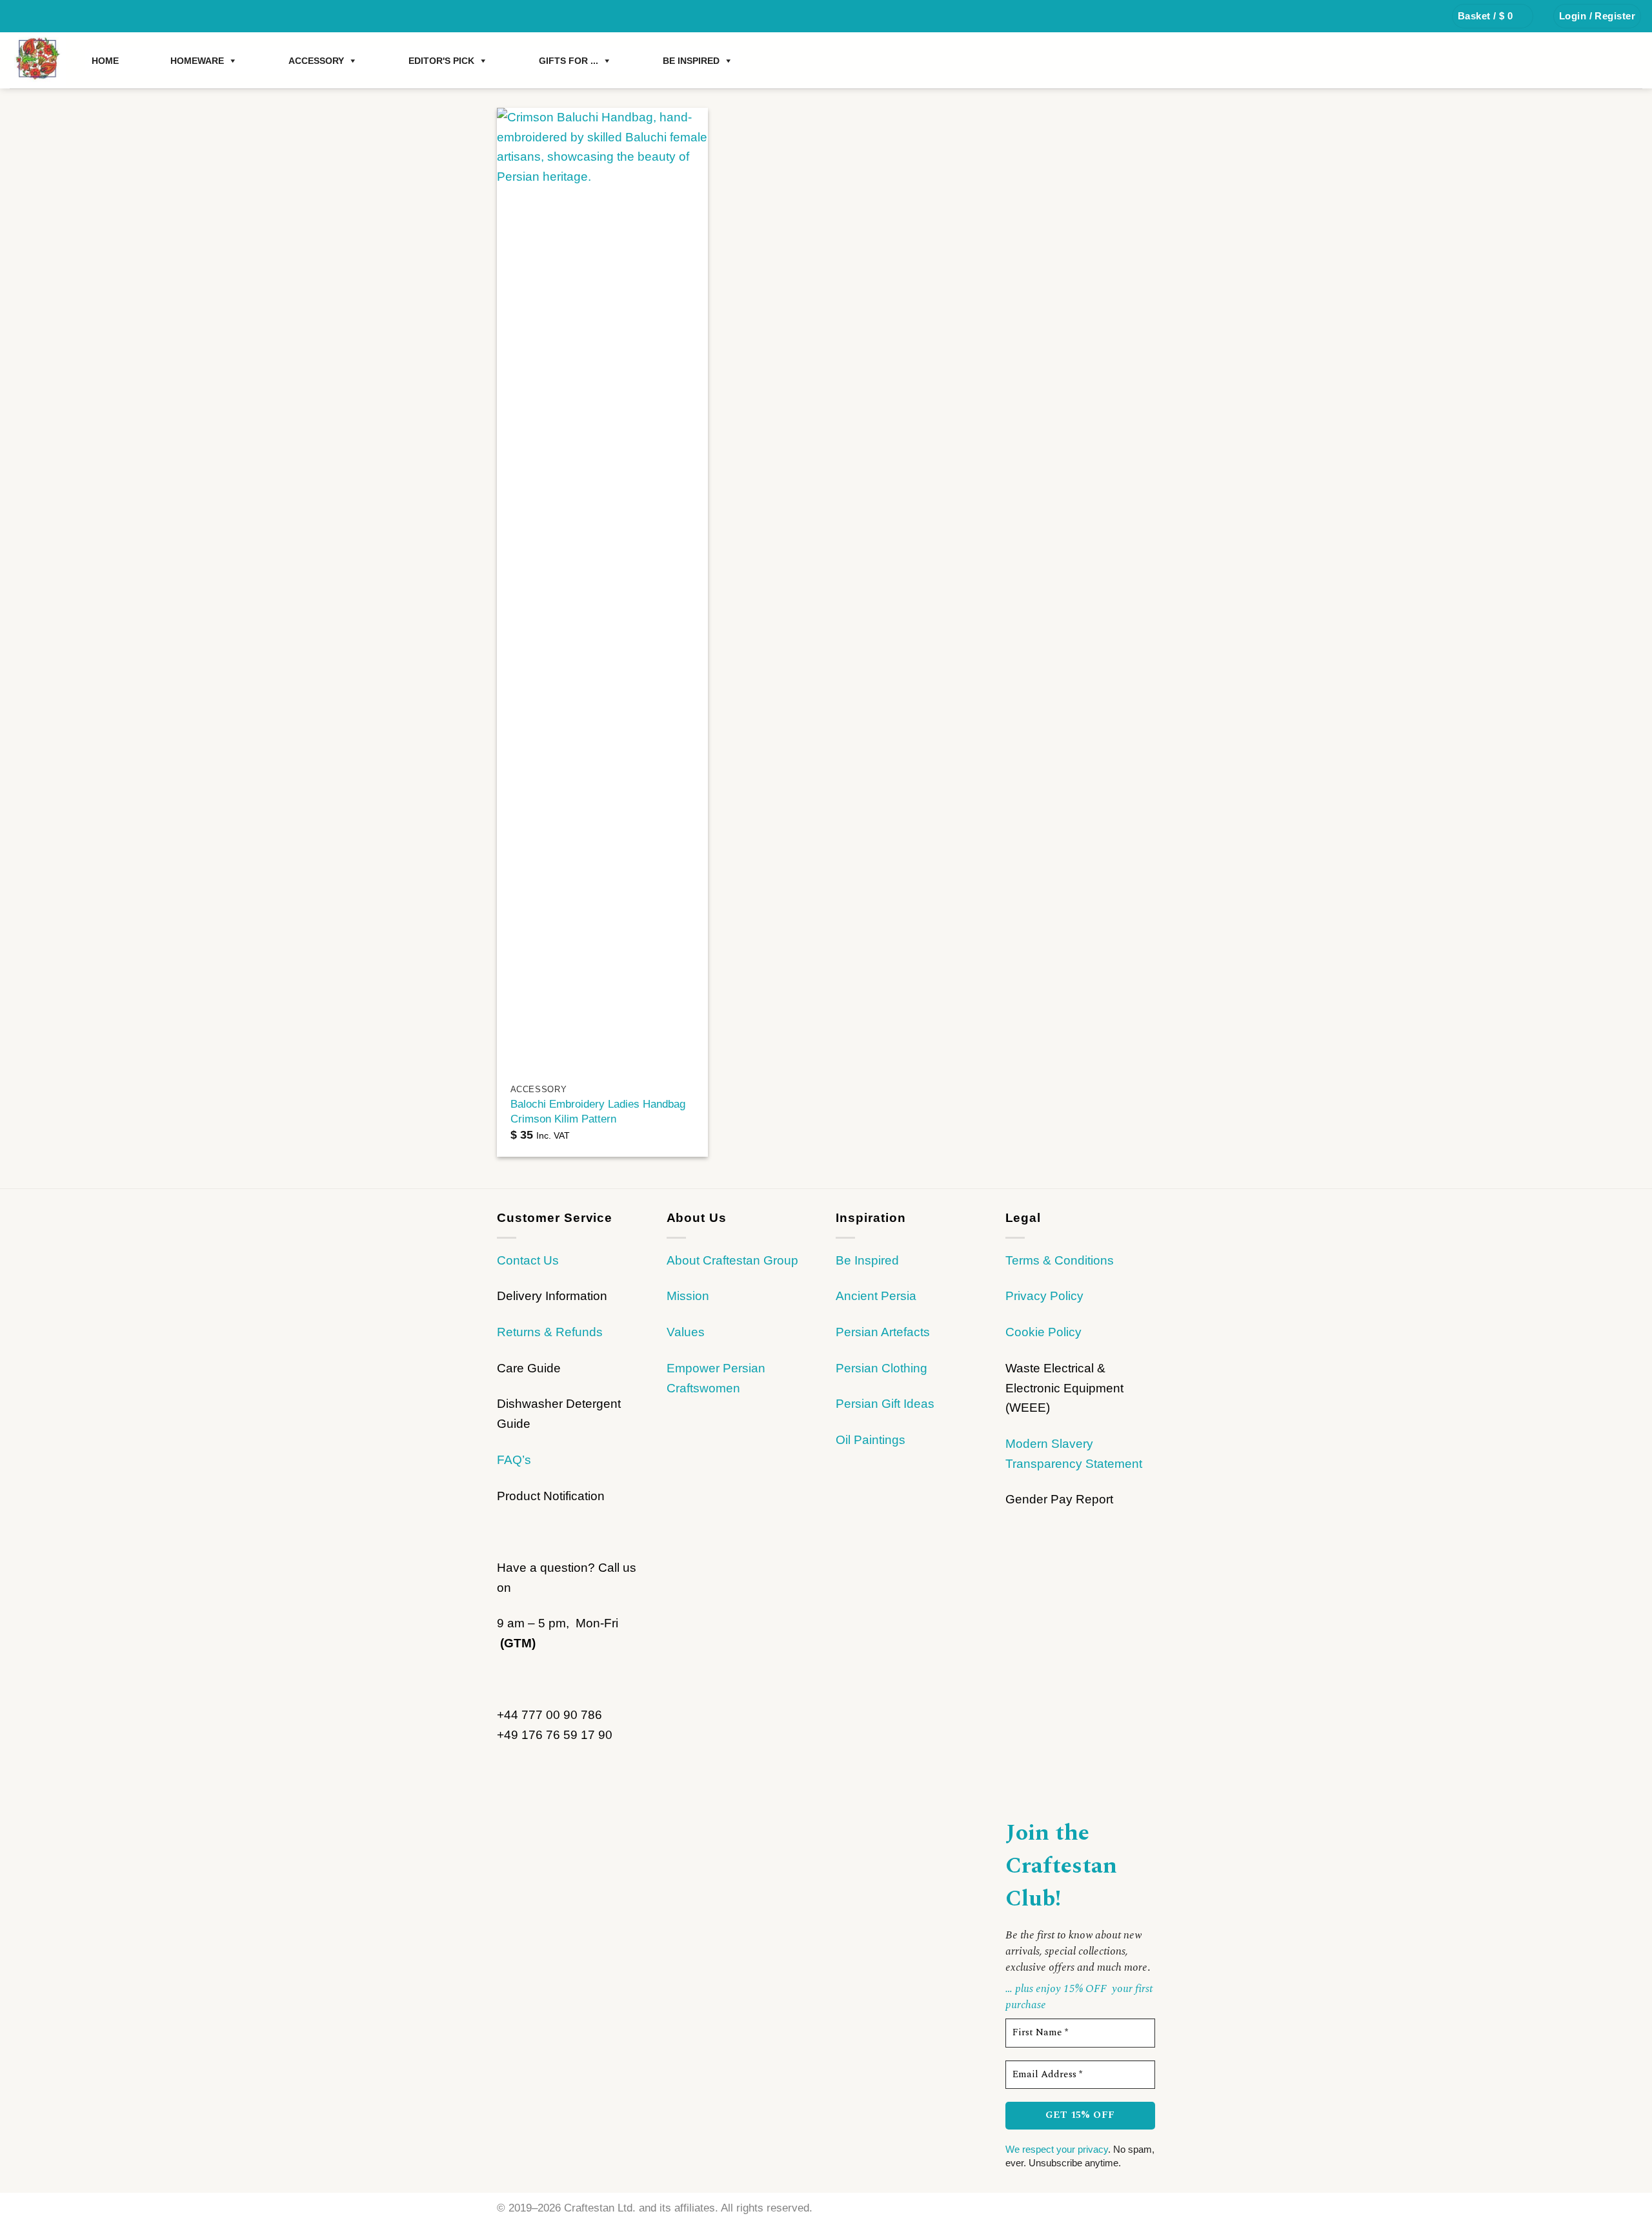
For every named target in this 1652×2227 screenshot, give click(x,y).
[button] (1493, 16)
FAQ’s (514, 1460)
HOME (105, 61)
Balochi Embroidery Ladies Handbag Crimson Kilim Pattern (598, 1111)
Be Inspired (867, 1260)
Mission (688, 1296)
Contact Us (528, 1260)
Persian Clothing (881, 1368)
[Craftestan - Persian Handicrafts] (38, 60)
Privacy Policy (1044, 1296)
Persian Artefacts (883, 1332)
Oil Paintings (871, 1440)
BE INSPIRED (691, 61)
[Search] (1427, 16)
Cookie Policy (1043, 1332)
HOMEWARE (197, 61)
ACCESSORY (316, 61)
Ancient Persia (876, 1296)
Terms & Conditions (1060, 1260)
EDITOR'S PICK (441, 61)
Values (686, 1332)
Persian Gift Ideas (885, 1404)
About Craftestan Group (732, 1260)
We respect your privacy (1057, 2149)
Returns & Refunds (550, 1332)
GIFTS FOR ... (569, 61)
